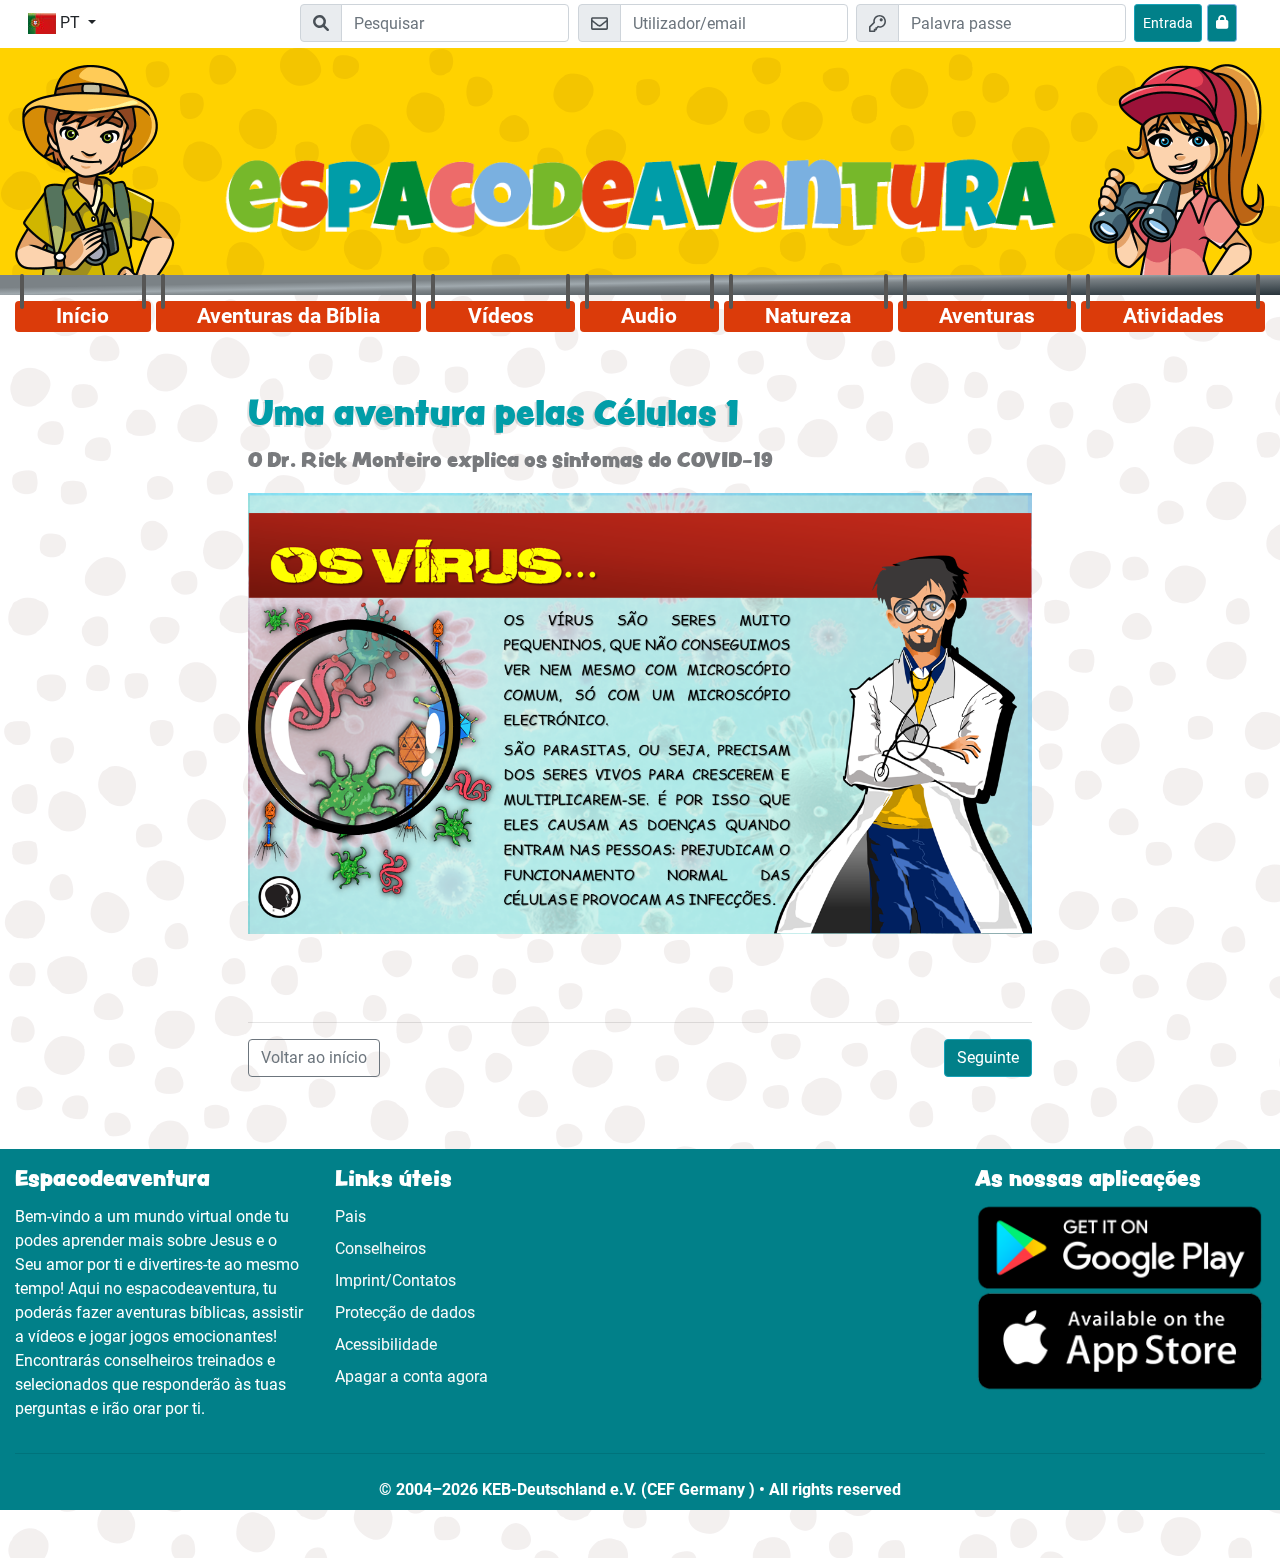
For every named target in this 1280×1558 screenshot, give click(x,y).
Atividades (1173, 316)
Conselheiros (380, 1248)
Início (82, 316)
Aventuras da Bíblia (288, 316)
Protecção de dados (405, 1312)
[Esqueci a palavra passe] (1222, 23)
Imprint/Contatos (395, 1280)
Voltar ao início (314, 1057)
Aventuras (987, 316)
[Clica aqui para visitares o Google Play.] (1120, 1246)
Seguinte (988, 1057)
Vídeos (501, 316)
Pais (350, 1216)
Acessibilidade (386, 1344)
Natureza (808, 316)
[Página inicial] (639, 208)
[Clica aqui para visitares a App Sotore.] (1120, 1340)
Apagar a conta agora (411, 1376)
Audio (649, 316)
